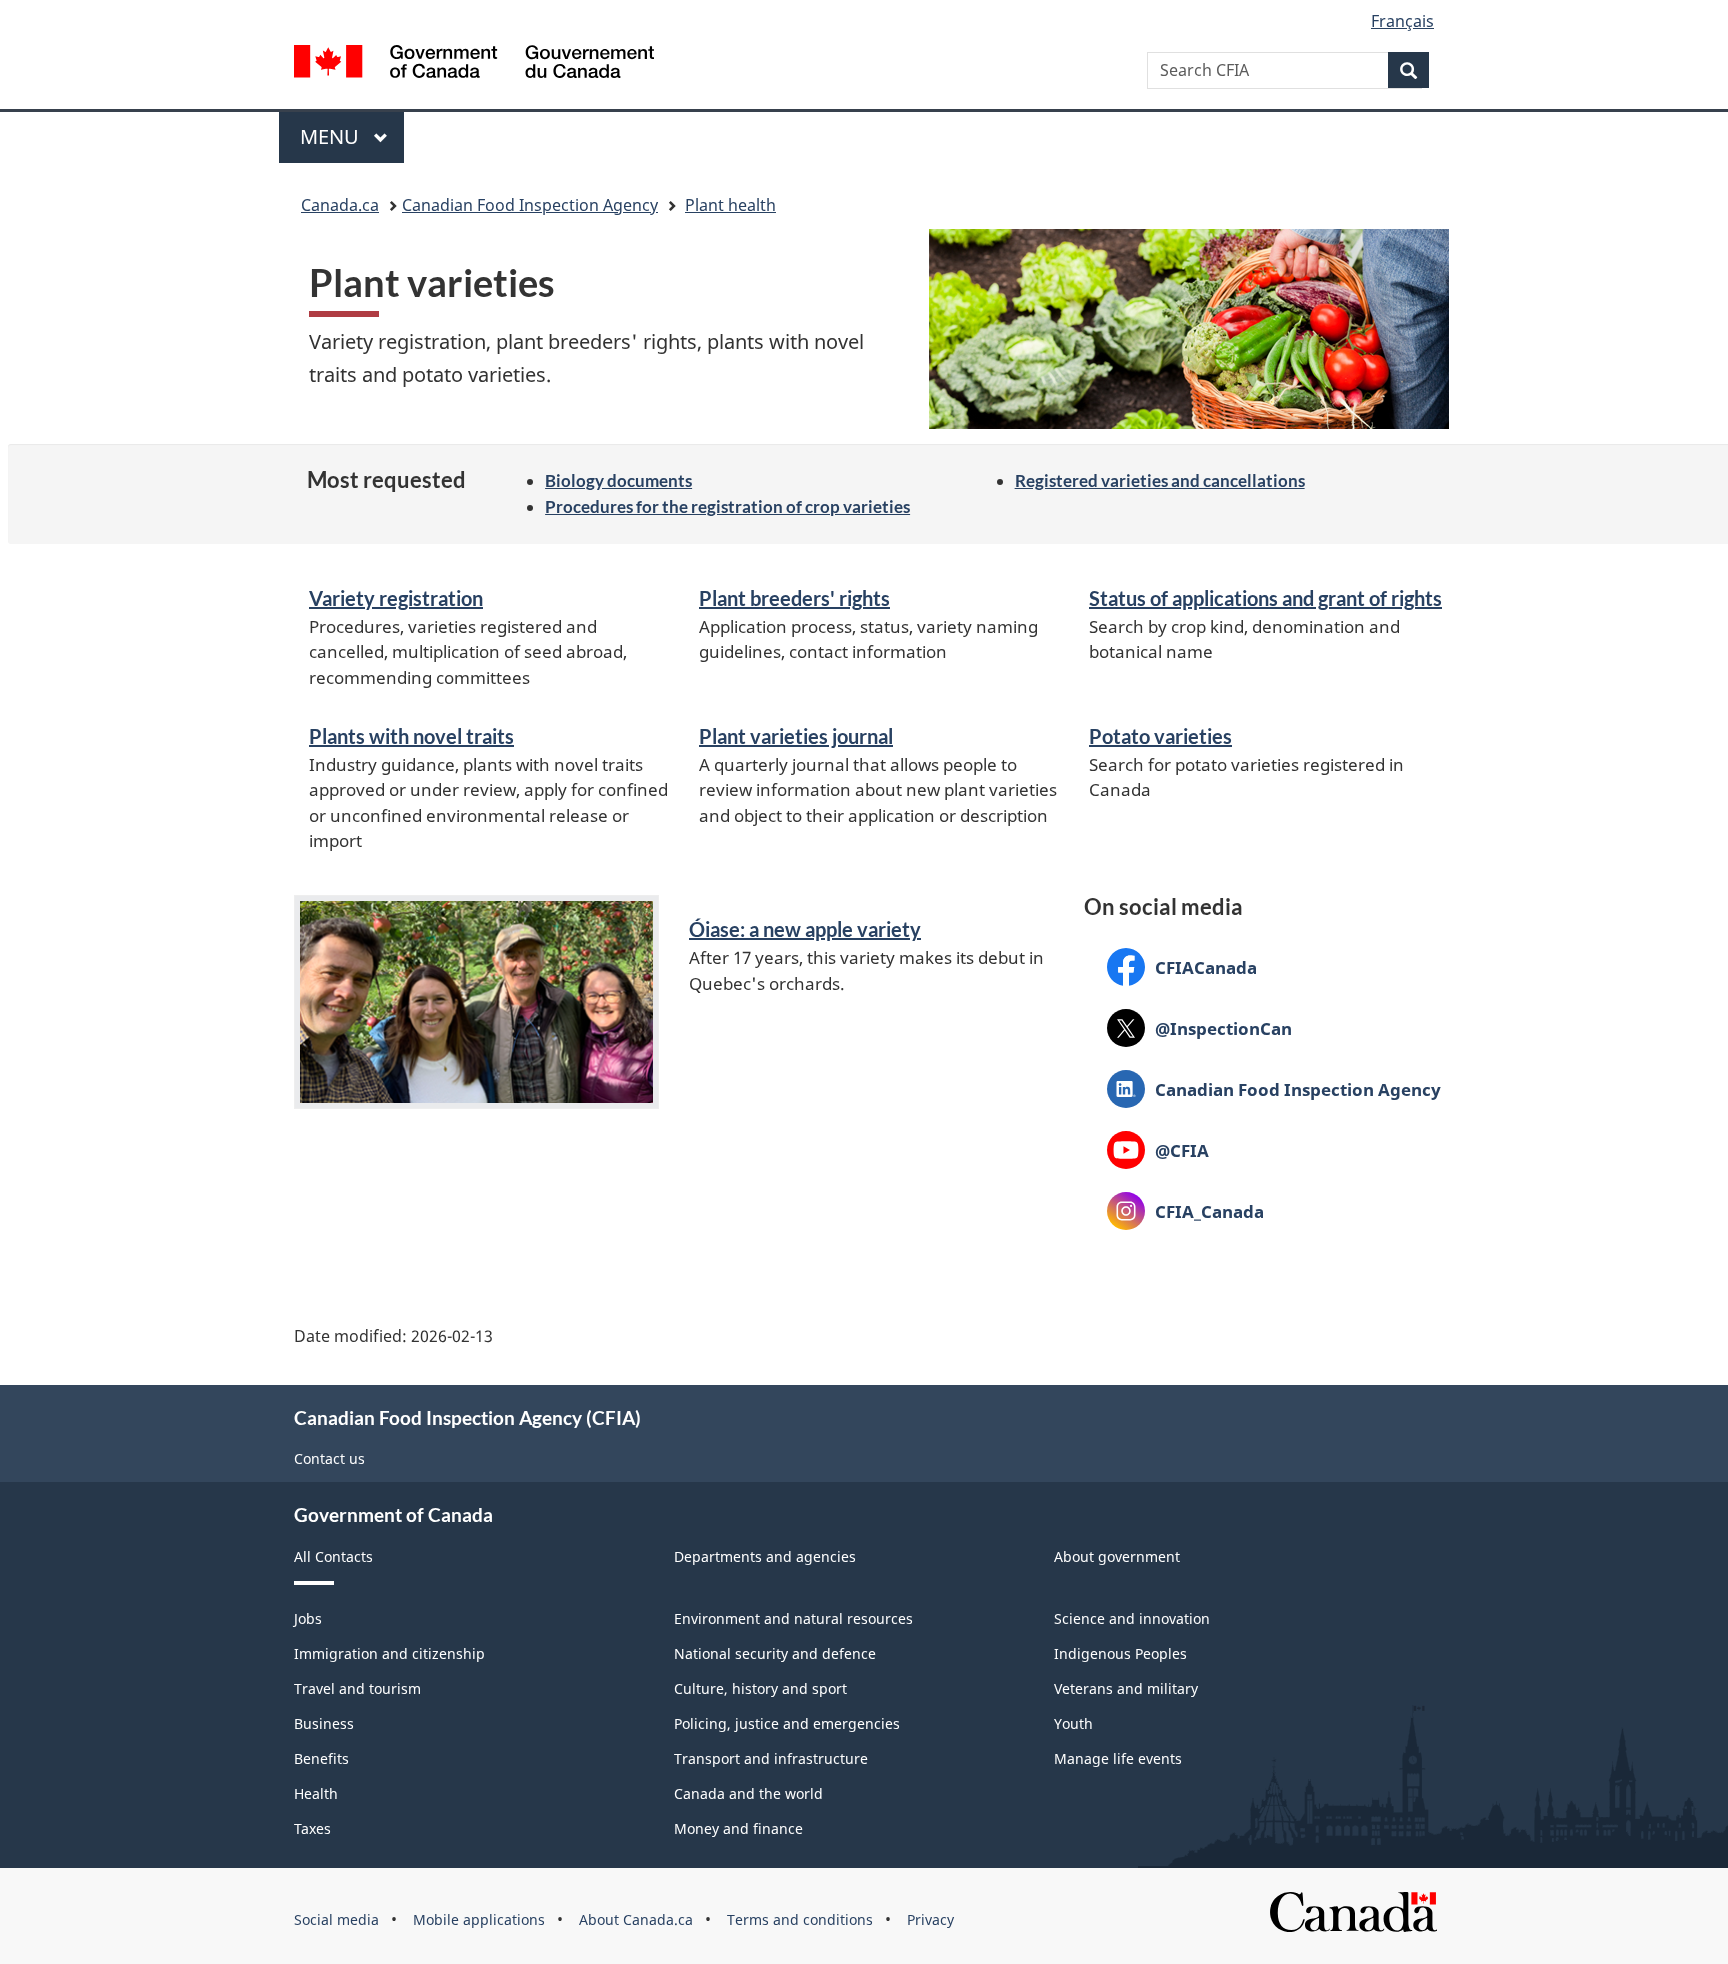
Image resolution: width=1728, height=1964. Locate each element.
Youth (1073, 1723)
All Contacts (333, 1556)
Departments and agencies (765, 1556)
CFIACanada (1182, 967)
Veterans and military (1126, 1688)
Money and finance (738, 1828)
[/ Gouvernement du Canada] (474, 64)
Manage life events (1118, 1758)
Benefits (321, 1758)
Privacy (930, 1919)
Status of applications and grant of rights (1265, 598)
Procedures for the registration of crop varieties (727, 506)
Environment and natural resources (793, 1618)
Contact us (329, 1458)
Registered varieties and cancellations (1160, 480)
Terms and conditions (800, 1919)
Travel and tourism (357, 1688)
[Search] (1408, 70)
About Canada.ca (636, 1919)
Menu (332, 136)
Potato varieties (1160, 736)
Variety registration (396, 598)
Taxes (312, 1828)
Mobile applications (479, 1919)
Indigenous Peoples (1120, 1653)
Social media (336, 1919)
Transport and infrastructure (771, 1758)
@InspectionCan (1199, 1028)
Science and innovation (1132, 1618)
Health (316, 1793)
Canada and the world (748, 1793)
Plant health (730, 205)
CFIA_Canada (1185, 1211)
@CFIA (1158, 1150)
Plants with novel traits (411, 736)
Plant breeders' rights (794, 598)
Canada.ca (340, 205)
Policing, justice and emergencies (787, 1723)
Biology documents (618, 480)
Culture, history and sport (760, 1688)
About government (1117, 1556)
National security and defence (775, 1653)
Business (324, 1723)
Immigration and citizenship (389, 1653)
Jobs (308, 1618)
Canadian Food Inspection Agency (530, 205)
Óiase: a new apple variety (805, 929)
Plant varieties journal (796, 736)
